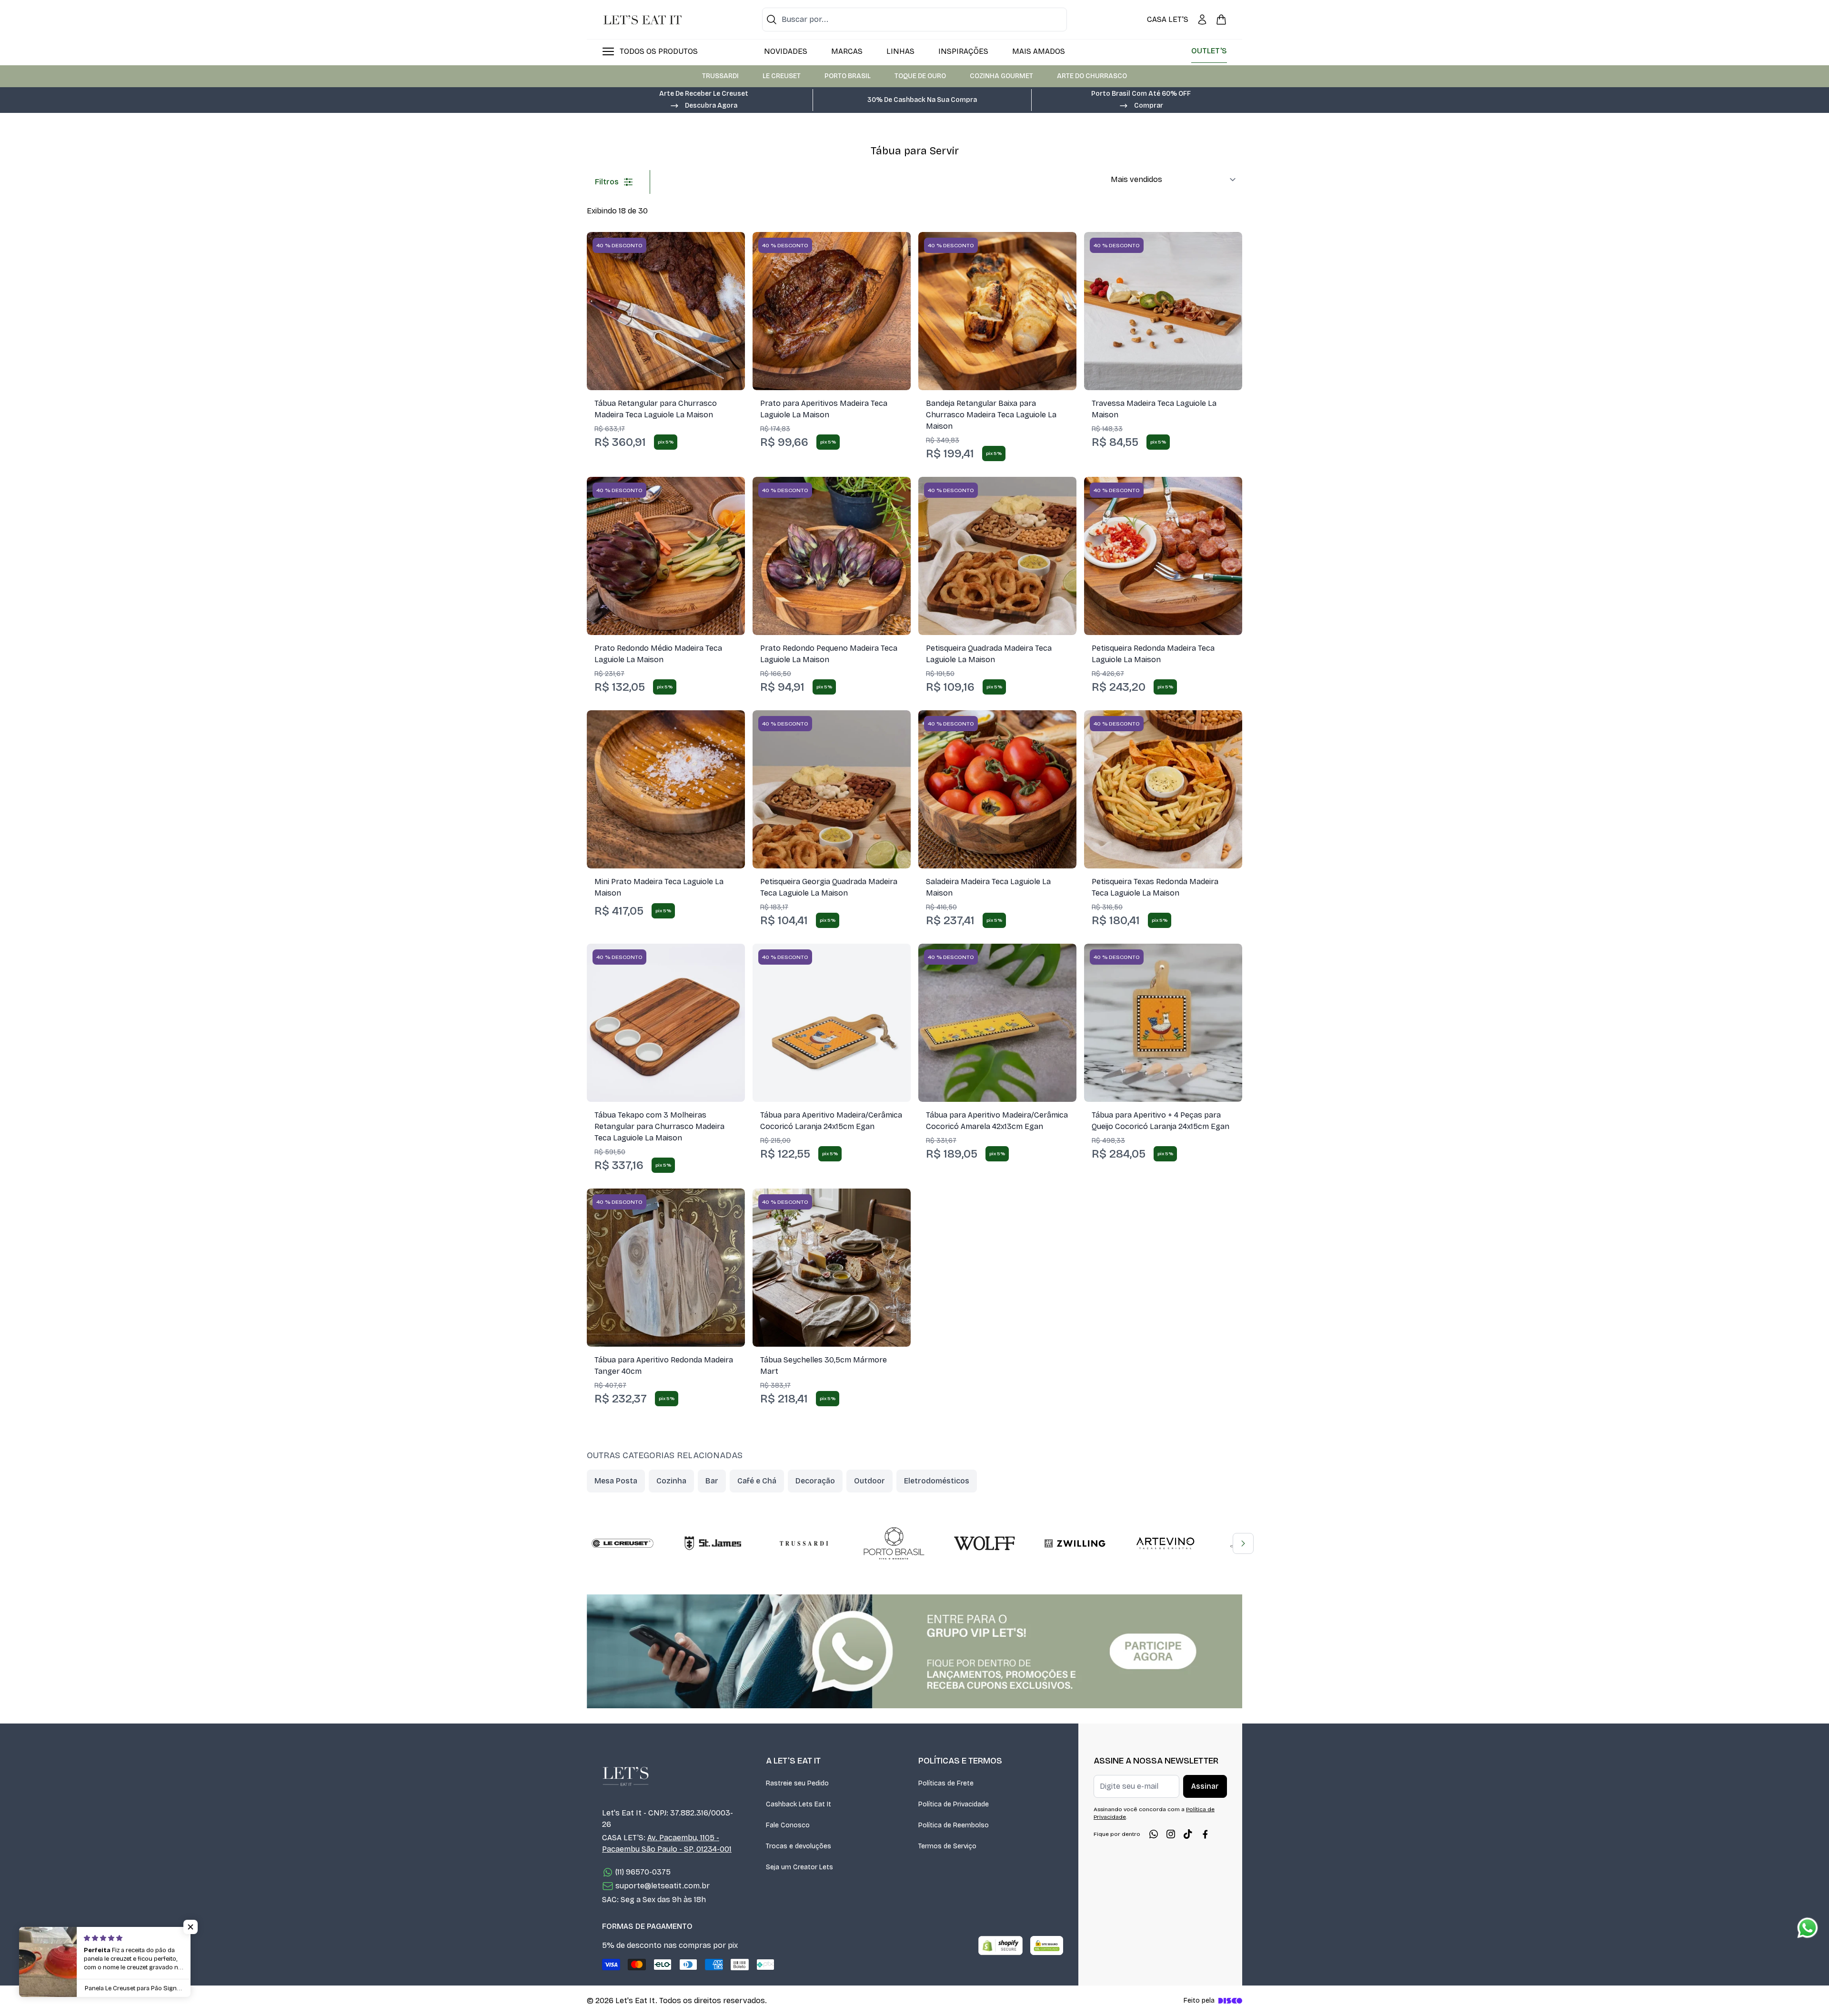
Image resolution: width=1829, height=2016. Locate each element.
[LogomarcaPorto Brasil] (894, 1543)
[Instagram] (1171, 1834)
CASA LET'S (1168, 19)
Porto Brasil (848, 76)
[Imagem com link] (914, 1651)
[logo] (643, 20)
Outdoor (869, 1481)
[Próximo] (1243, 1543)
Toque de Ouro (920, 76)
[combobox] (914, 20)
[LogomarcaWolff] (985, 1543)
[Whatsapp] (1154, 1834)
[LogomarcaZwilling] (1075, 1543)
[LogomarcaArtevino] (1166, 1543)
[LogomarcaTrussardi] (804, 1543)
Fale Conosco (788, 1825)
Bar (712, 1481)
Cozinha (671, 1481)
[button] (703, 105)
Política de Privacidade (954, 1804)
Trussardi (720, 76)
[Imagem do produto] (666, 311)
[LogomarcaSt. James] (713, 1543)
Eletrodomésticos (937, 1481)
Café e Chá (757, 1481)
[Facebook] (1205, 1834)
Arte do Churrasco (1092, 76)
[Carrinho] (1221, 20)
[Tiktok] (1188, 1834)
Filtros (607, 182)
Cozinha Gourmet (1001, 76)
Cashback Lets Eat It (799, 1804)
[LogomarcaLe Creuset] (623, 1543)
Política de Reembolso (954, 1825)
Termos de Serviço (947, 1846)
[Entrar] (1202, 20)
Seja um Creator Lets (799, 1867)
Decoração (815, 1481)
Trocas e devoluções (799, 1846)
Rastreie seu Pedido (797, 1783)
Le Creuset (782, 76)
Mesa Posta (616, 1481)
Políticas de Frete (946, 1783)
